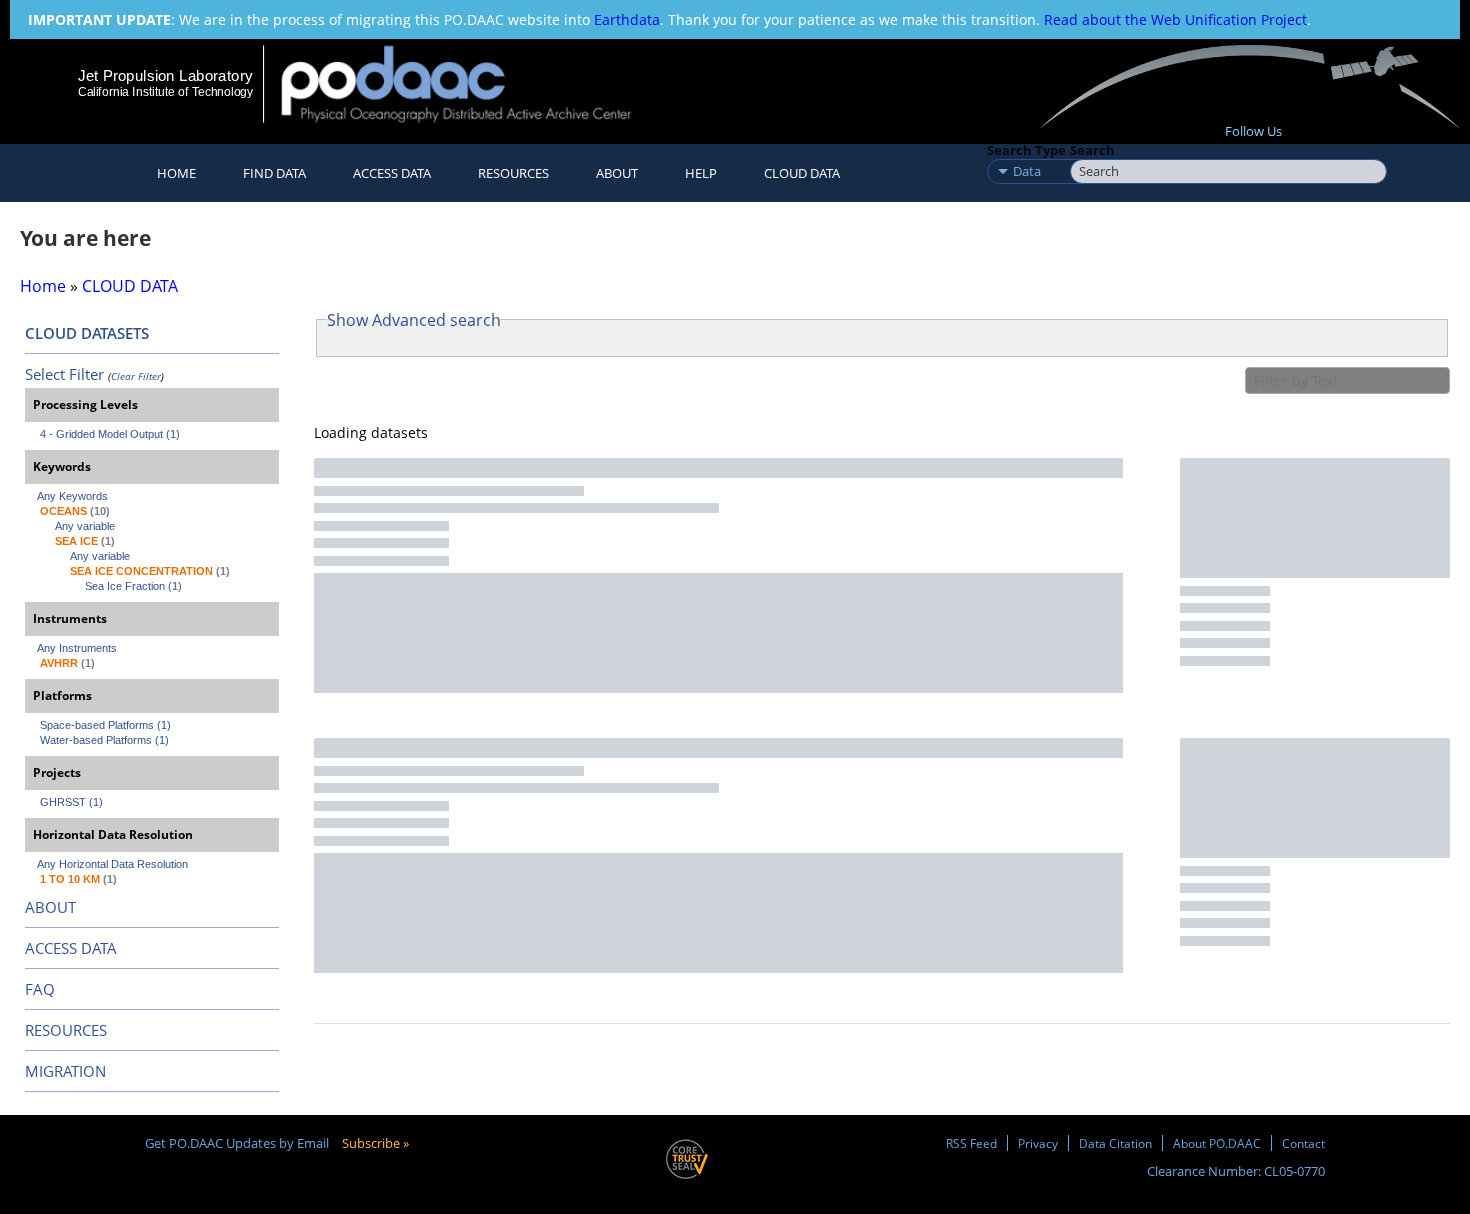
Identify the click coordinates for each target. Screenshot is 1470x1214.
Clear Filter (136, 376)
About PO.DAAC (1217, 1143)
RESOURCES (513, 173)
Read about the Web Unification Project (1175, 19)
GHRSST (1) (71, 802)
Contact (1303, 1143)
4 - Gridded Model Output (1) (110, 434)
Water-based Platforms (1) (104, 740)
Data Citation (1115, 1143)
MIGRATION (65, 1071)
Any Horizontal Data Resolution (112, 864)
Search (1092, 150)
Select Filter (64, 374)
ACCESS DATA (71, 948)
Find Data (274, 173)
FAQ (40, 989)
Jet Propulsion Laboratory (165, 75)
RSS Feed (971, 1143)
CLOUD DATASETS (87, 333)
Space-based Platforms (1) (105, 725)
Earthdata (627, 19)
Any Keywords (72, 496)
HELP (701, 173)
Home (176, 173)
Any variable (85, 526)
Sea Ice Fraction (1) (133, 586)
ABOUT (50, 907)
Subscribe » (375, 1143)
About (617, 173)
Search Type (1026, 150)
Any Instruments (77, 648)
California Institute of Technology (165, 92)
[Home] (473, 83)
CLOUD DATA (802, 173)
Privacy (1038, 1143)
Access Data (392, 173)
